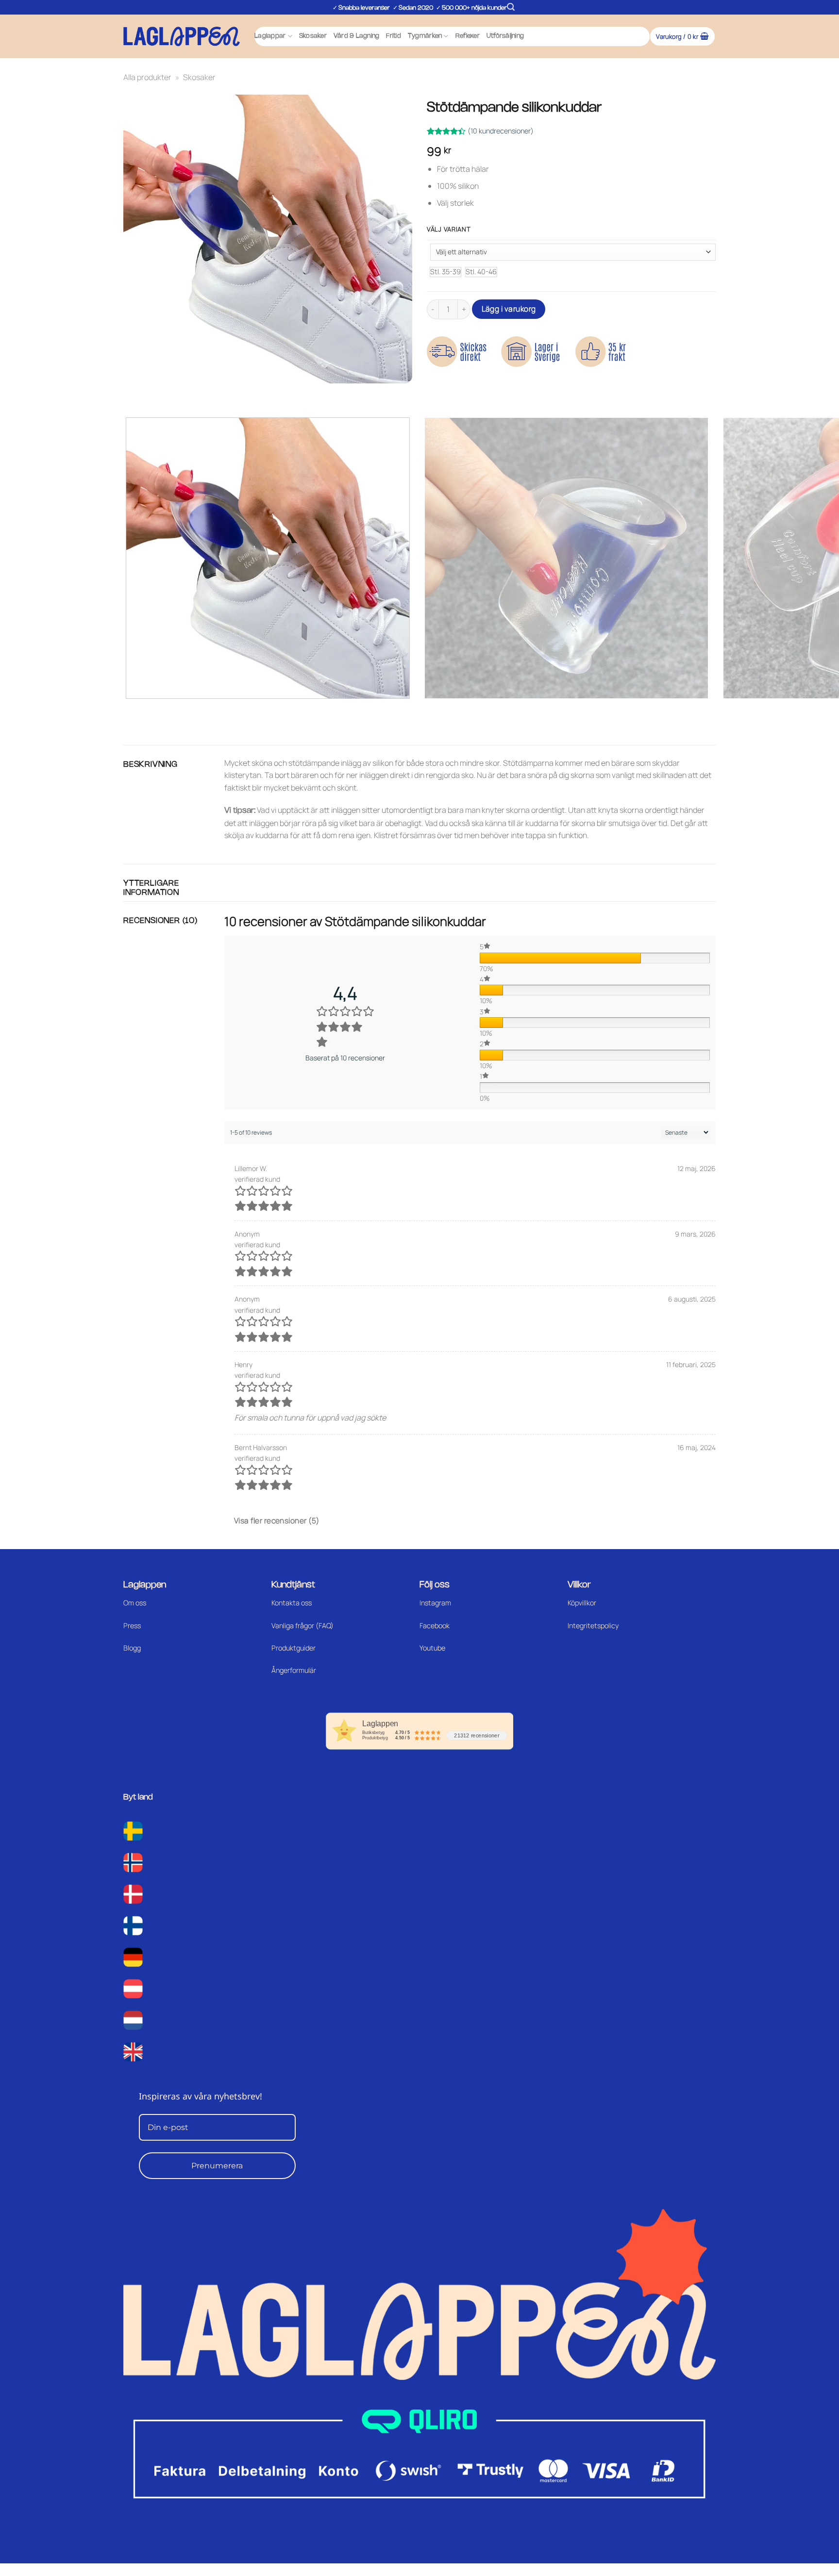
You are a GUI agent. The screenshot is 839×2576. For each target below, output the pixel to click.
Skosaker (313, 36)
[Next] (159, 393)
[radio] (445, 272)
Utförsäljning (505, 36)
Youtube (432, 1648)
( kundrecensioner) (501, 131)
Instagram (435, 1603)
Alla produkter (147, 77)
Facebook (435, 1626)
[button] (511, 7)
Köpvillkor (582, 1603)
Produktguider (294, 1648)
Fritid (394, 36)
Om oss (135, 1603)
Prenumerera (217, 2166)
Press (132, 1626)
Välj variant (449, 230)
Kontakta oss (292, 1603)
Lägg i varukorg (509, 309)
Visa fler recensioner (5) (277, 1520)
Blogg (132, 1648)
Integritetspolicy (593, 1626)
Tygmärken (425, 36)
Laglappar (270, 36)
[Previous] (133, 393)
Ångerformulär (294, 1670)
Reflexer (468, 36)
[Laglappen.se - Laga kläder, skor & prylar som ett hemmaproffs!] (182, 36)
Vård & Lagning (357, 36)
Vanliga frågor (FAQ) (302, 1626)
